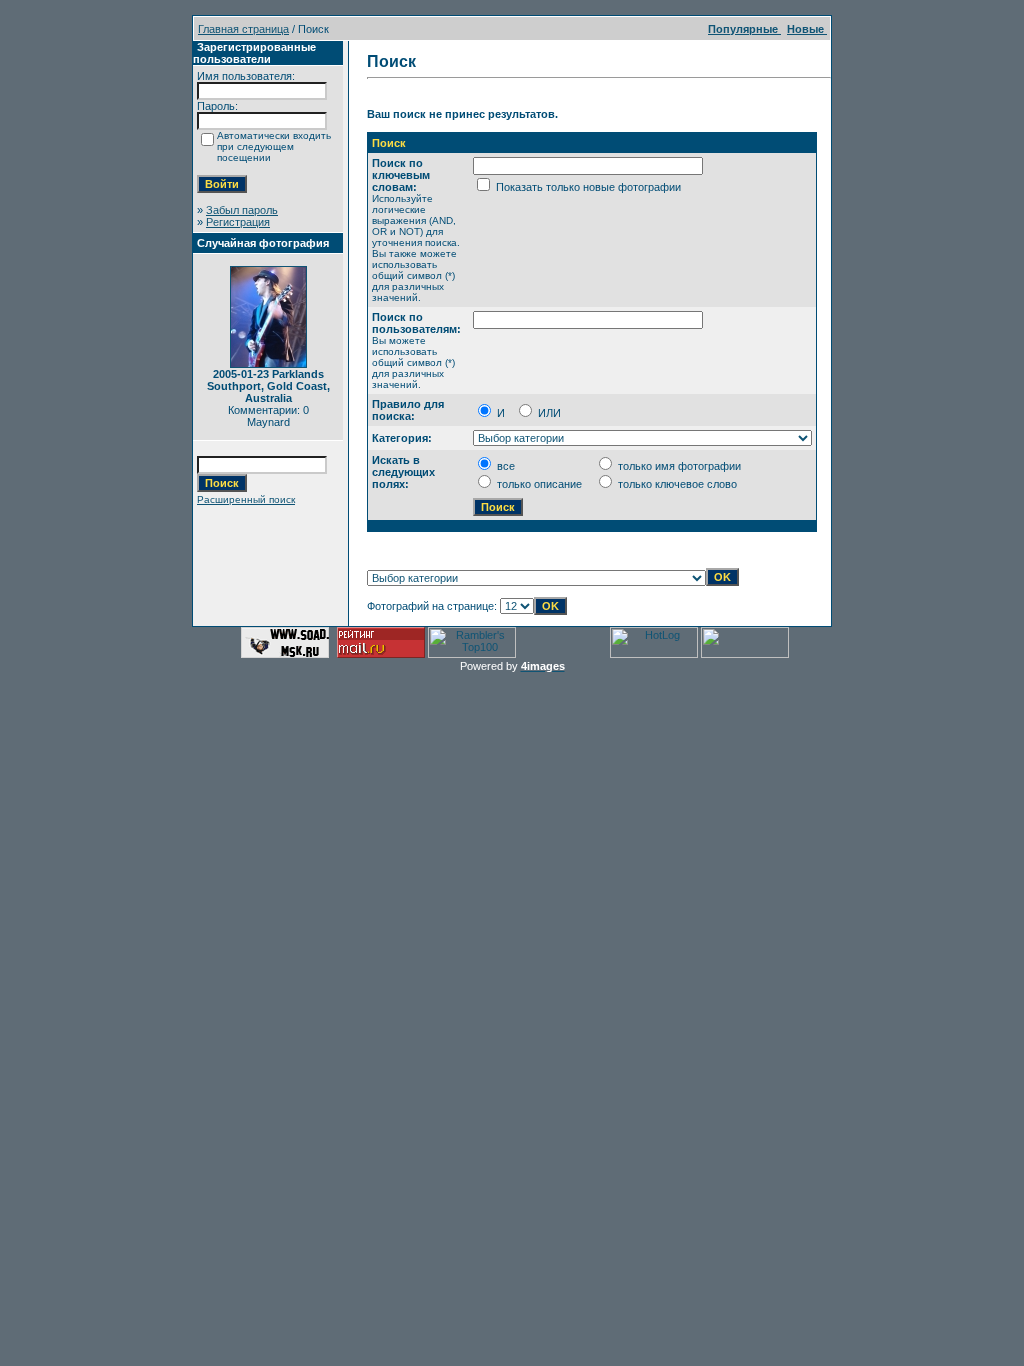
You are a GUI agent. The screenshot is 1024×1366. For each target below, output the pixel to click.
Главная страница (243, 29)
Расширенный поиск (246, 499)
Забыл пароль (242, 210)
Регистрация (238, 222)
